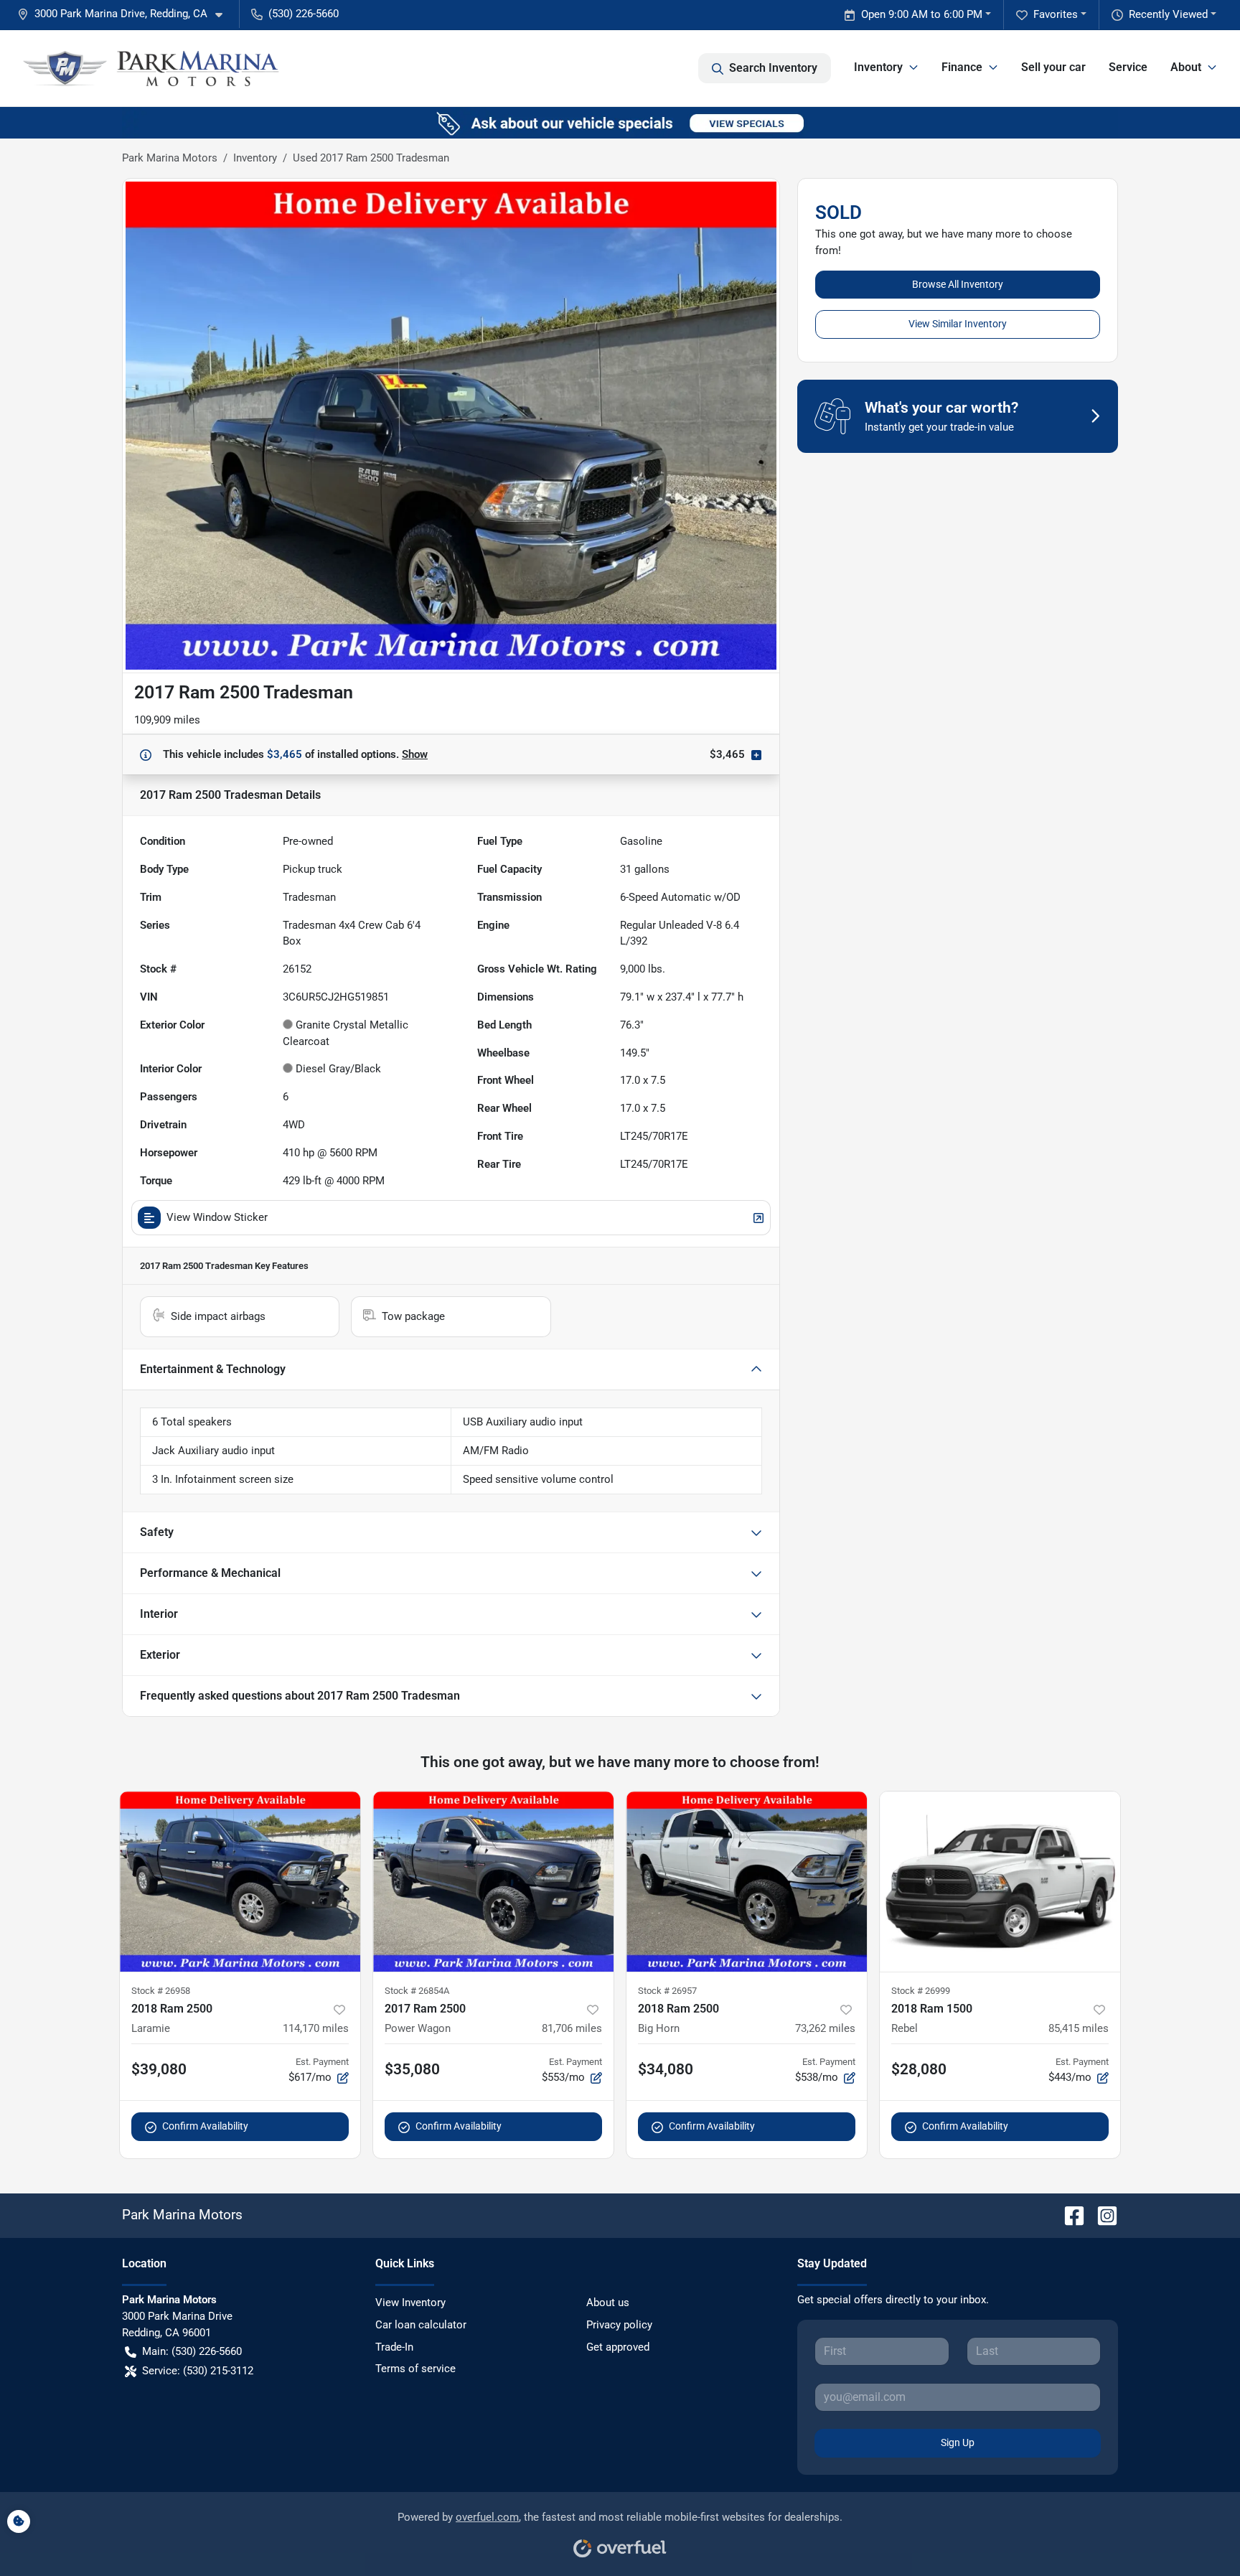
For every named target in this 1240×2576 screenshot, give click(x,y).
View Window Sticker (217, 1217)
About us (608, 2303)
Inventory (255, 158)
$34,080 (666, 2069)
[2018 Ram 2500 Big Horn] (747, 1882)
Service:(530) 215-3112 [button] (198, 2371)
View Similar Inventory (958, 324)
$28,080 (919, 2069)
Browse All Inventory (958, 284)
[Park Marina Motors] (152, 68)
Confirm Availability (205, 2126)
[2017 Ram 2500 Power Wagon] (493, 1882)
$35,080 (412, 2069)
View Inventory (410, 2303)
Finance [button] (962, 67)
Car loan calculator (421, 2325)
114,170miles (316, 2028)
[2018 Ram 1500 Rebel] (1000, 1882)
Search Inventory (773, 68)
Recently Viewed (1168, 14)
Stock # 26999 (921, 1991)
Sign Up (958, 2442)
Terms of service (415, 2369)
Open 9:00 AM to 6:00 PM (922, 14)
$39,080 (159, 2069)
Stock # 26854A (417, 1991)
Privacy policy (619, 2325)
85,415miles (1079, 2028)
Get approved (618, 2347)
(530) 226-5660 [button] (304, 14)
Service (1128, 67)
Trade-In (394, 2347)
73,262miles (825, 2028)
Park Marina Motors (170, 158)
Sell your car (1053, 67)
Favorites (1056, 14)
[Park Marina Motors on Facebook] (1068, 2215)
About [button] (1186, 67)
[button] (126, 14)
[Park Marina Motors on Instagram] (1102, 2215)
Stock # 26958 (161, 1991)
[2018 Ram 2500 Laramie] (240, 1882)
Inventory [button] (878, 67)
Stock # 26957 (667, 1991)
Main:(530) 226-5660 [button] (192, 2351)
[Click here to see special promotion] (620, 122)
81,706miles (572, 2028)
